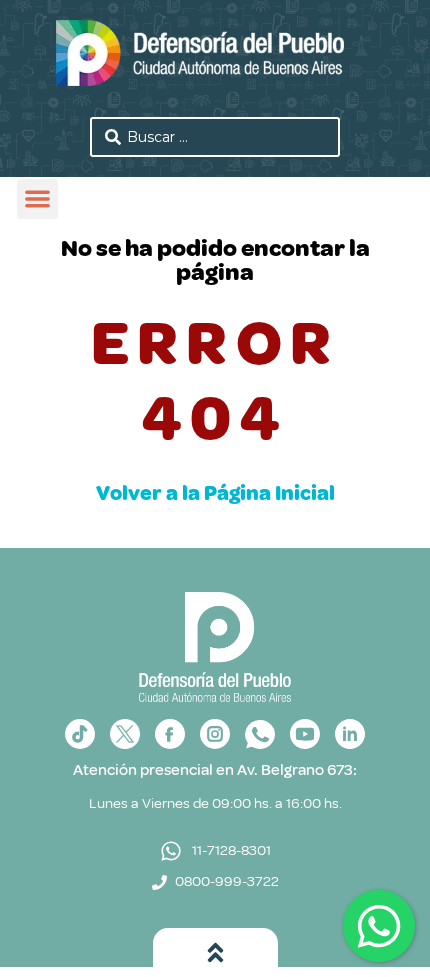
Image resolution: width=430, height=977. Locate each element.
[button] (37, 199)
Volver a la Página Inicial (215, 493)
